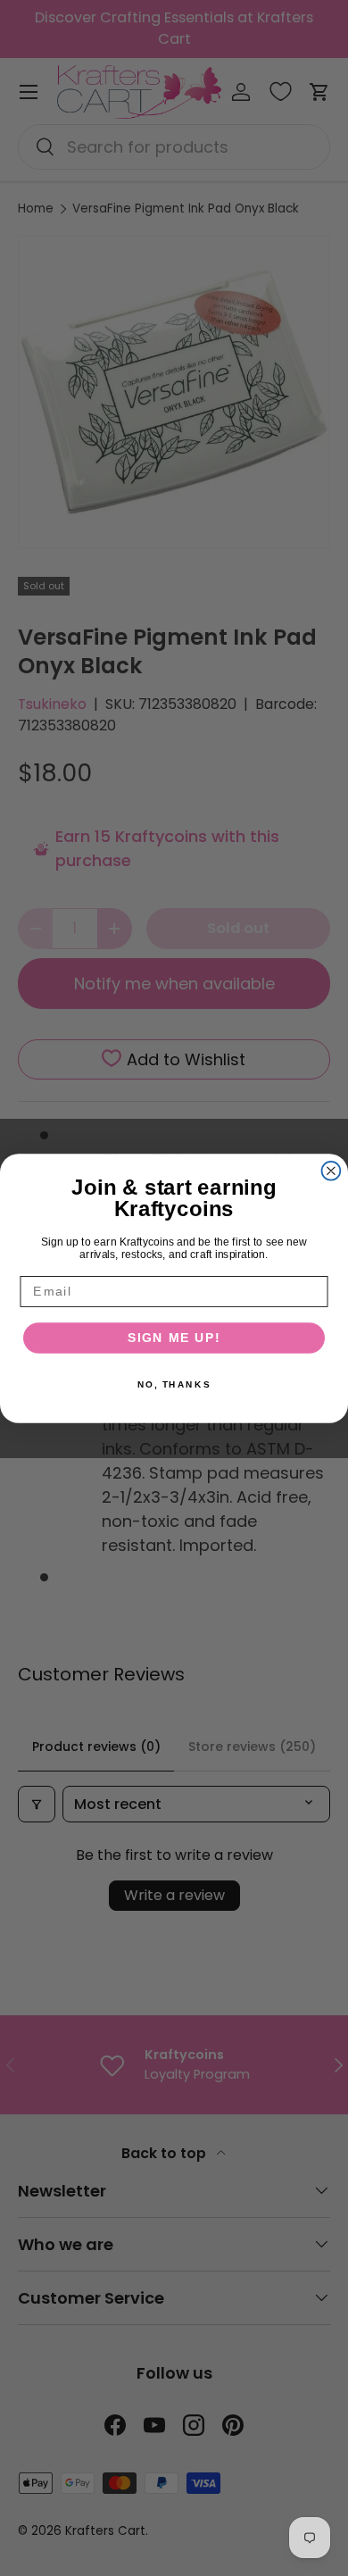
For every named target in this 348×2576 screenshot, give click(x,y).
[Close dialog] (331, 1170)
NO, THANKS (174, 1384)
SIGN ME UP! (174, 1337)
